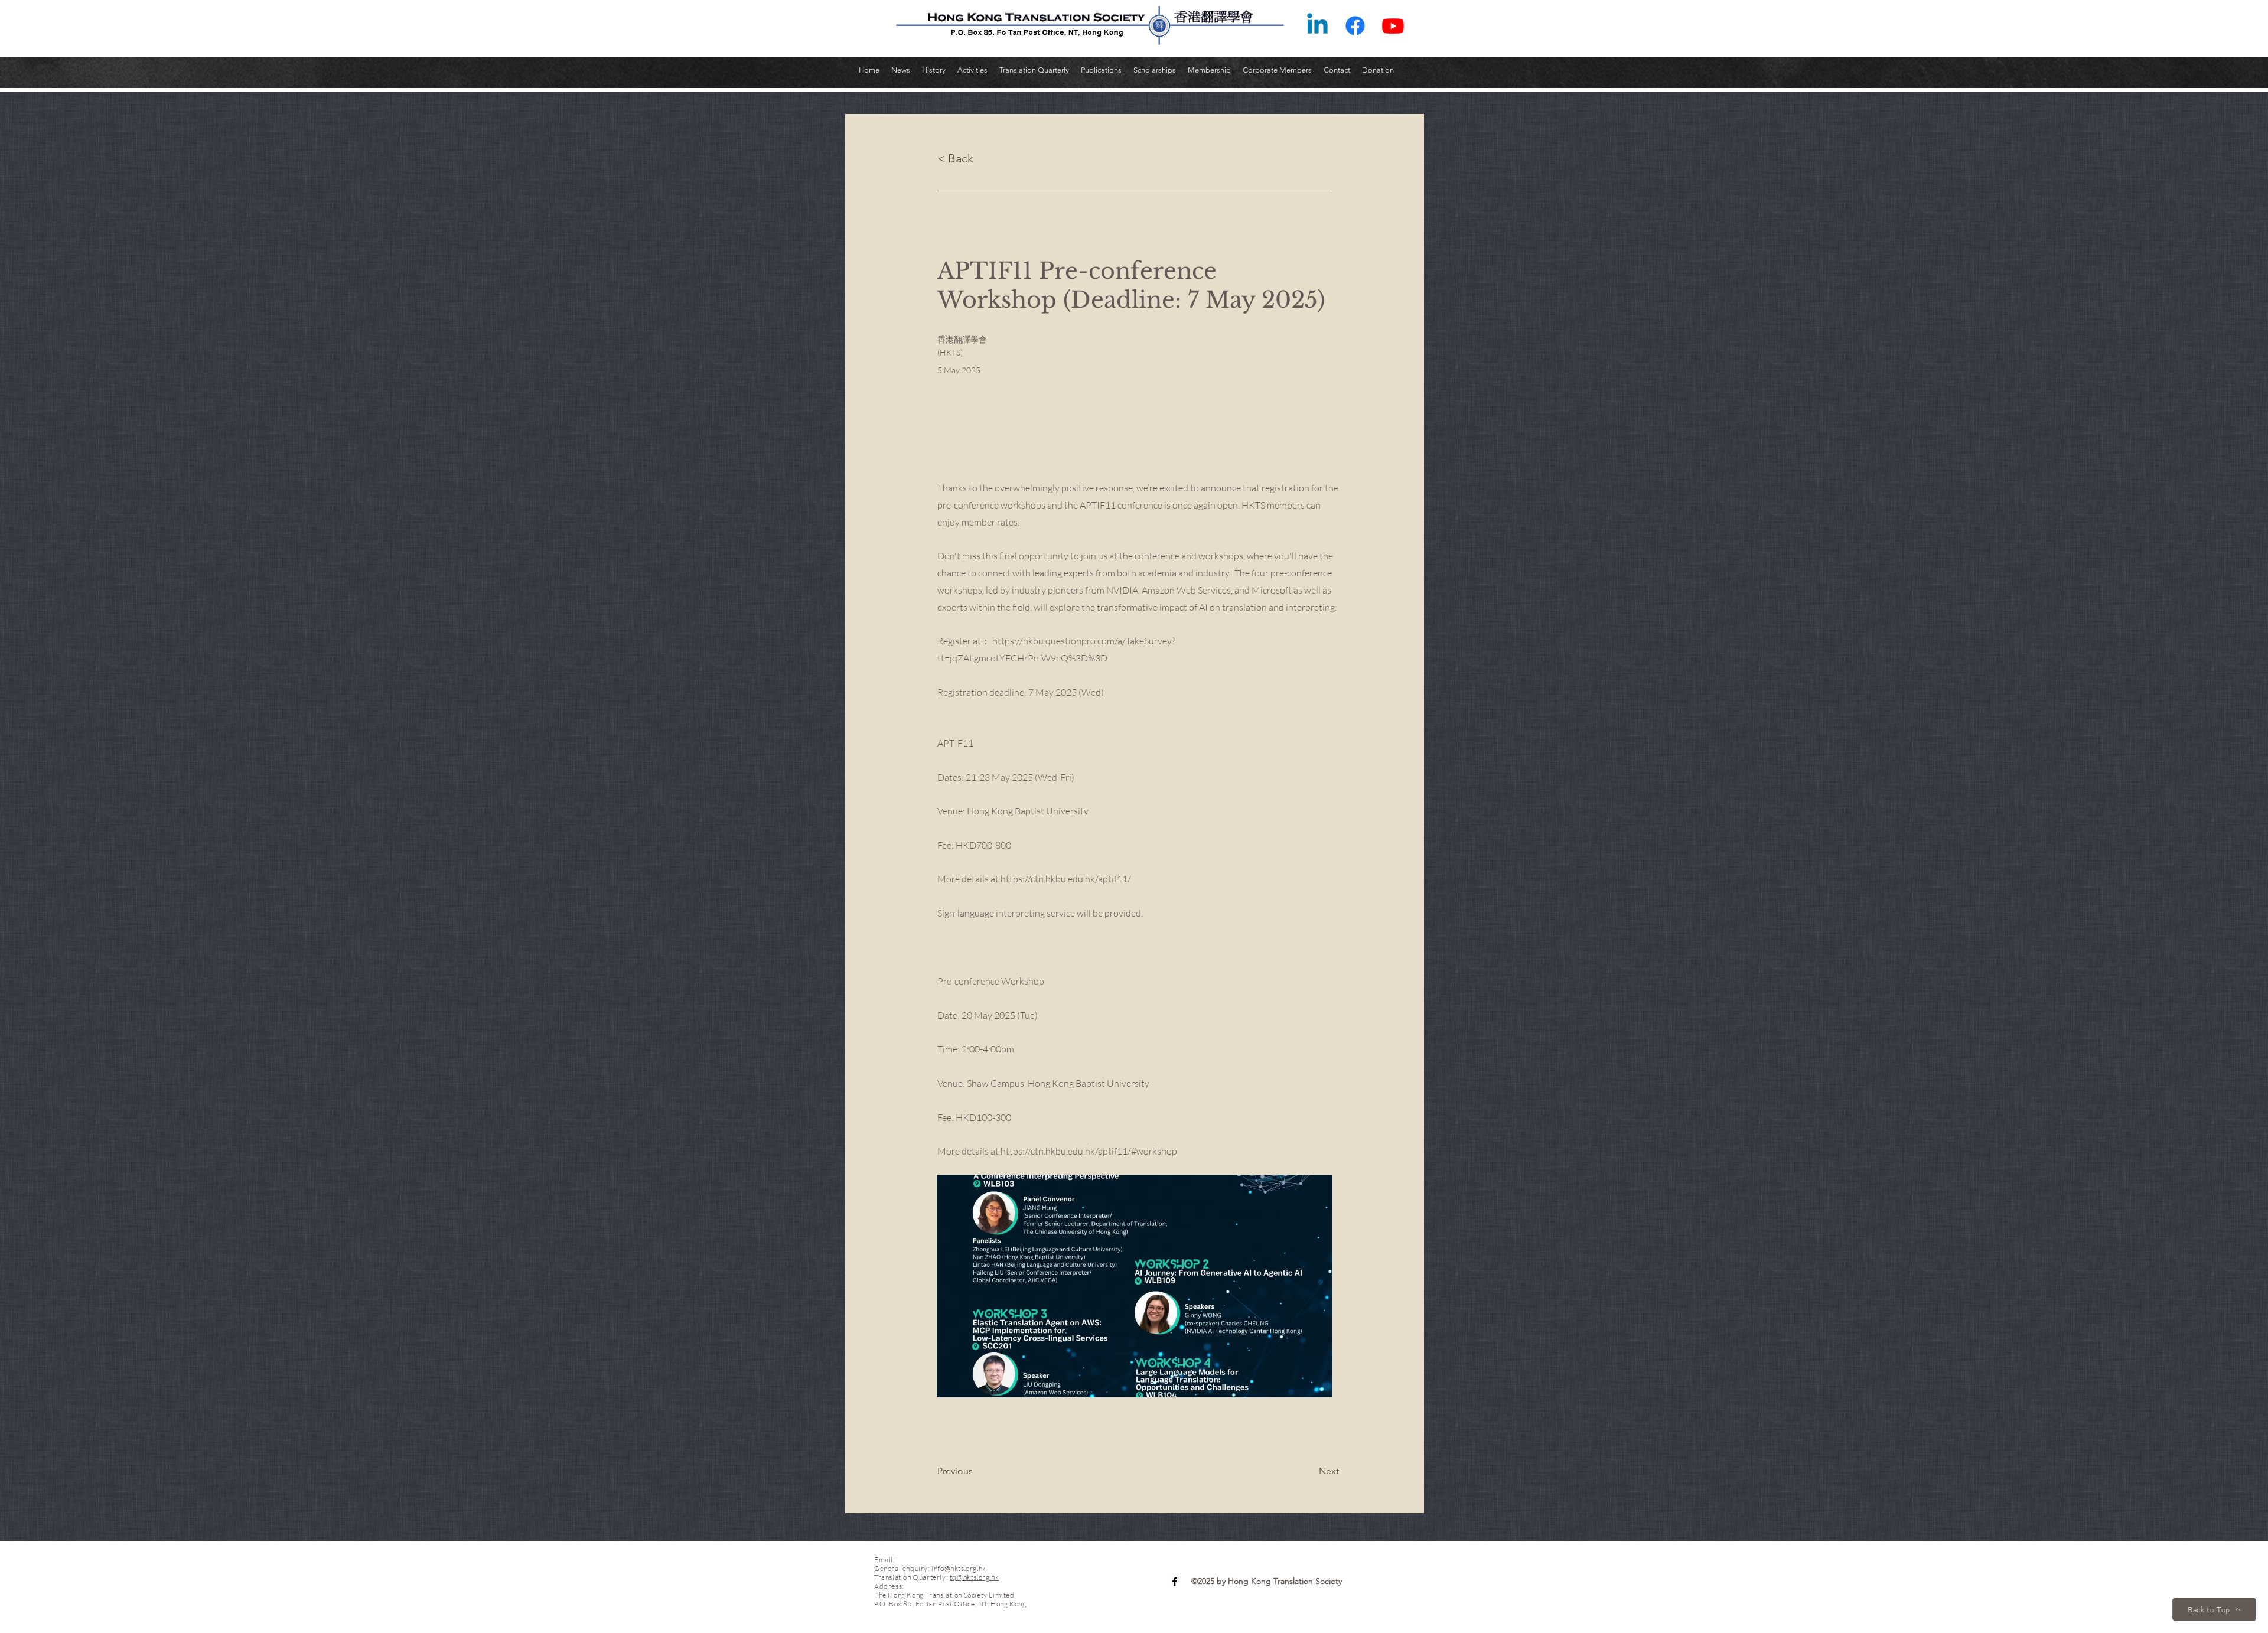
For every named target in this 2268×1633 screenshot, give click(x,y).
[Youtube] (1393, 26)
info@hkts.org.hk (959, 1568)
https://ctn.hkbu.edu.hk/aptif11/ (1066, 879)
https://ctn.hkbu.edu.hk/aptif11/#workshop (1089, 1151)
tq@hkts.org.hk (974, 1577)
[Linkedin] (1317, 26)
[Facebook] (1355, 26)
